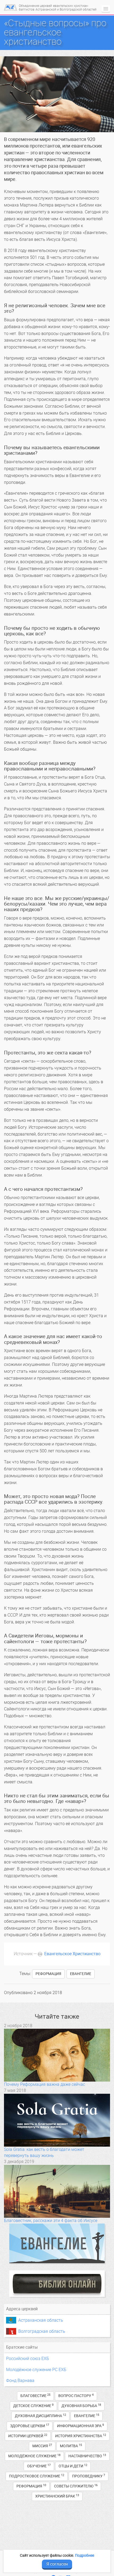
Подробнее (85, 2555)
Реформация (48, 1974)
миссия (42, 2446)
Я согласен (57, 2564)
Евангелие (81, 1974)
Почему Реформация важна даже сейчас (45, 2084)
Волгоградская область (42, 2331)
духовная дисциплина (40, 2416)
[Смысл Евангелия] (57, 2243)
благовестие (35, 2396)
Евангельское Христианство (72, 1954)
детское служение (33, 2406)
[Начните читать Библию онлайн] (57, 2284)
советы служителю (76, 2486)
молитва (71, 2446)
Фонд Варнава (20, 2380)
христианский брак (57, 2496)
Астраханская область (41, 2320)
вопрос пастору (76, 2396)
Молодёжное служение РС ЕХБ (36, 2370)
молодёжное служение (34, 2456)
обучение (39, 2466)
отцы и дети (73, 2466)
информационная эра (80, 2426)
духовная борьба (81, 2406)
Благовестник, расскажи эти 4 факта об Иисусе (51, 2221)
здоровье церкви (30, 2426)
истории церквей (28, 2436)
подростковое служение (37, 2476)
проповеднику (89, 2476)
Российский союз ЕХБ (28, 2359)
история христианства (81, 2436)
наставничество (87, 2456)
